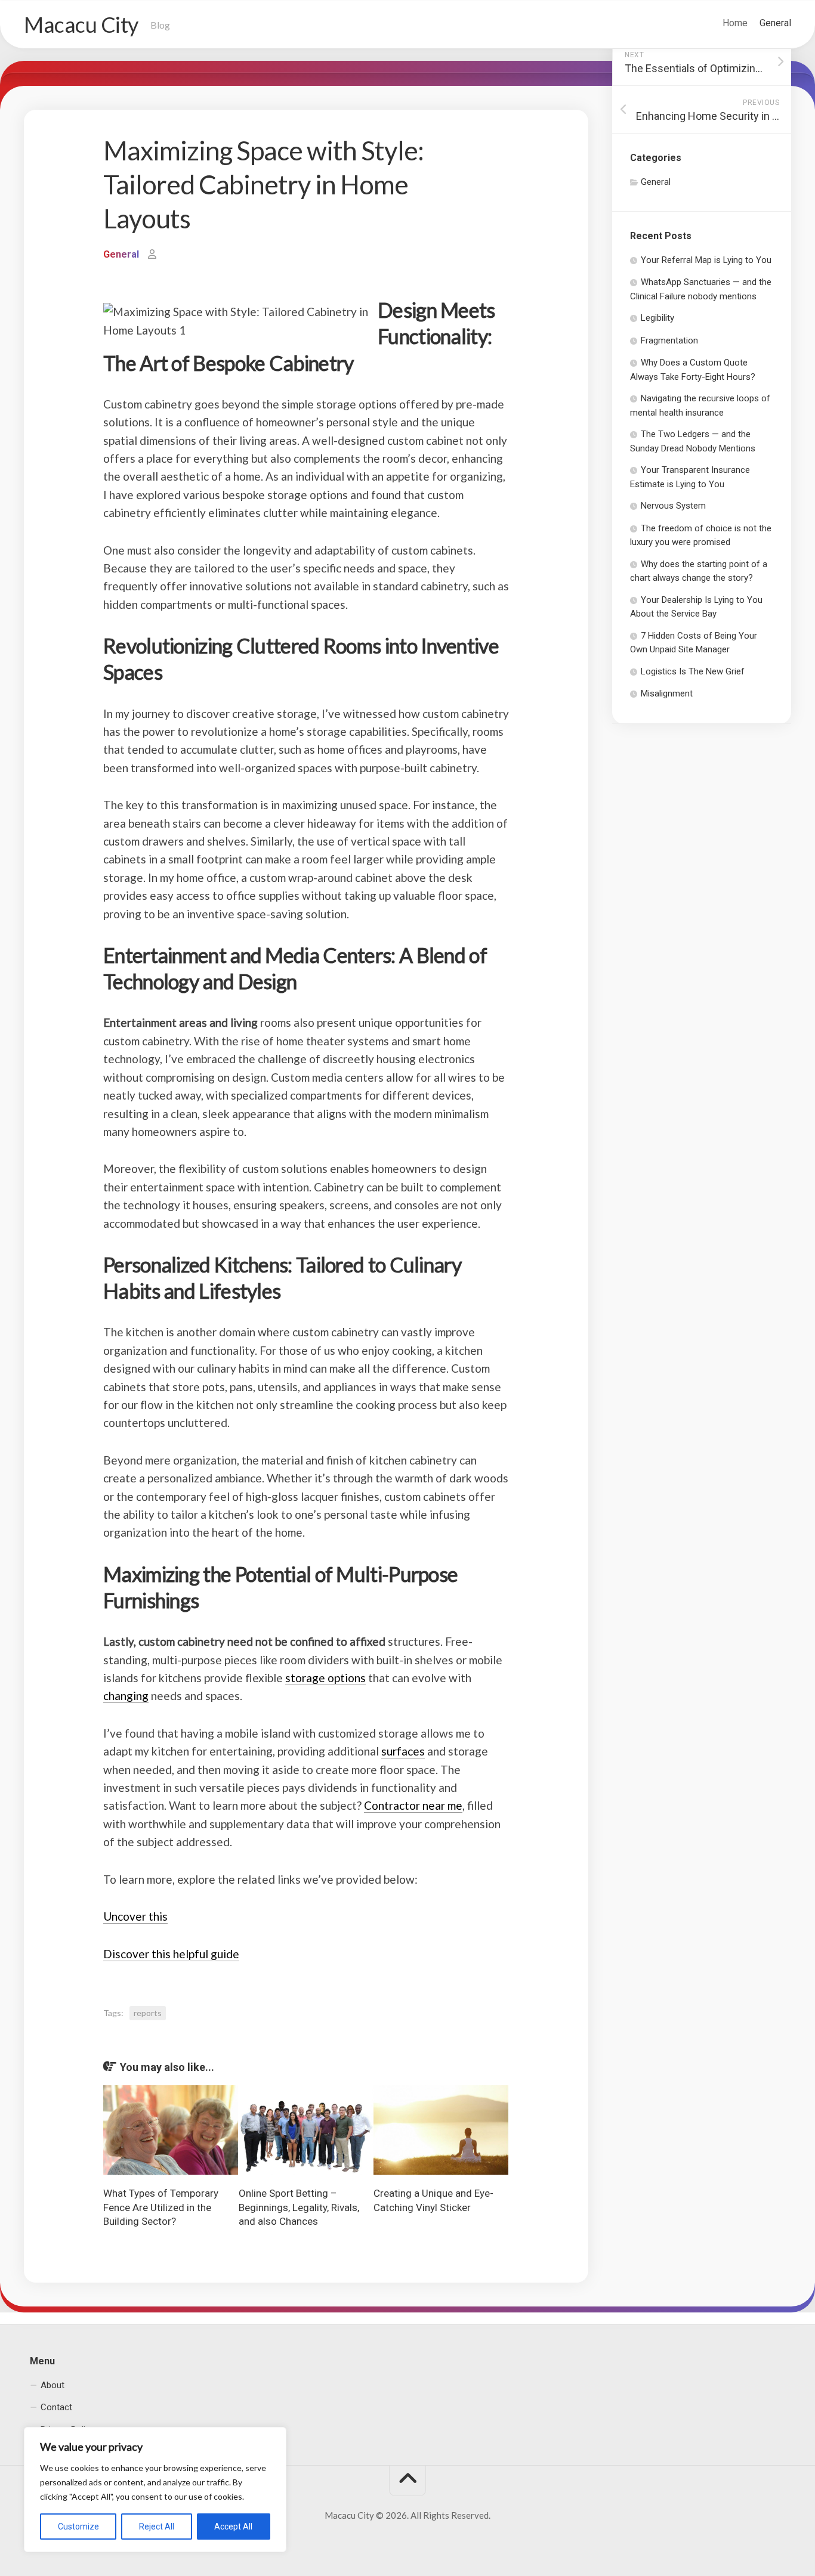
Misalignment (667, 693)
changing (126, 1696)
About (53, 2385)
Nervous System (673, 506)
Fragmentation (669, 340)
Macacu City (81, 24)
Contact (56, 2407)
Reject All (157, 2527)
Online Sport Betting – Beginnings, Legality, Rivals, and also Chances (299, 2207)
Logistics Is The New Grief (693, 671)
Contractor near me (413, 1805)
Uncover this (135, 1916)
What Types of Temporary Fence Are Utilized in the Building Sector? (161, 2207)
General (775, 23)
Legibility (657, 318)
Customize (78, 2527)
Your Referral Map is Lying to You (706, 260)
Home (735, 23)
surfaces (403, 1751)
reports (148, 2013)
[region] (155, 2490)
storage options (325, 1678)
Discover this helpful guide (171, 1954)
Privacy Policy (67, 2430)
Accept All (233, 2527)
